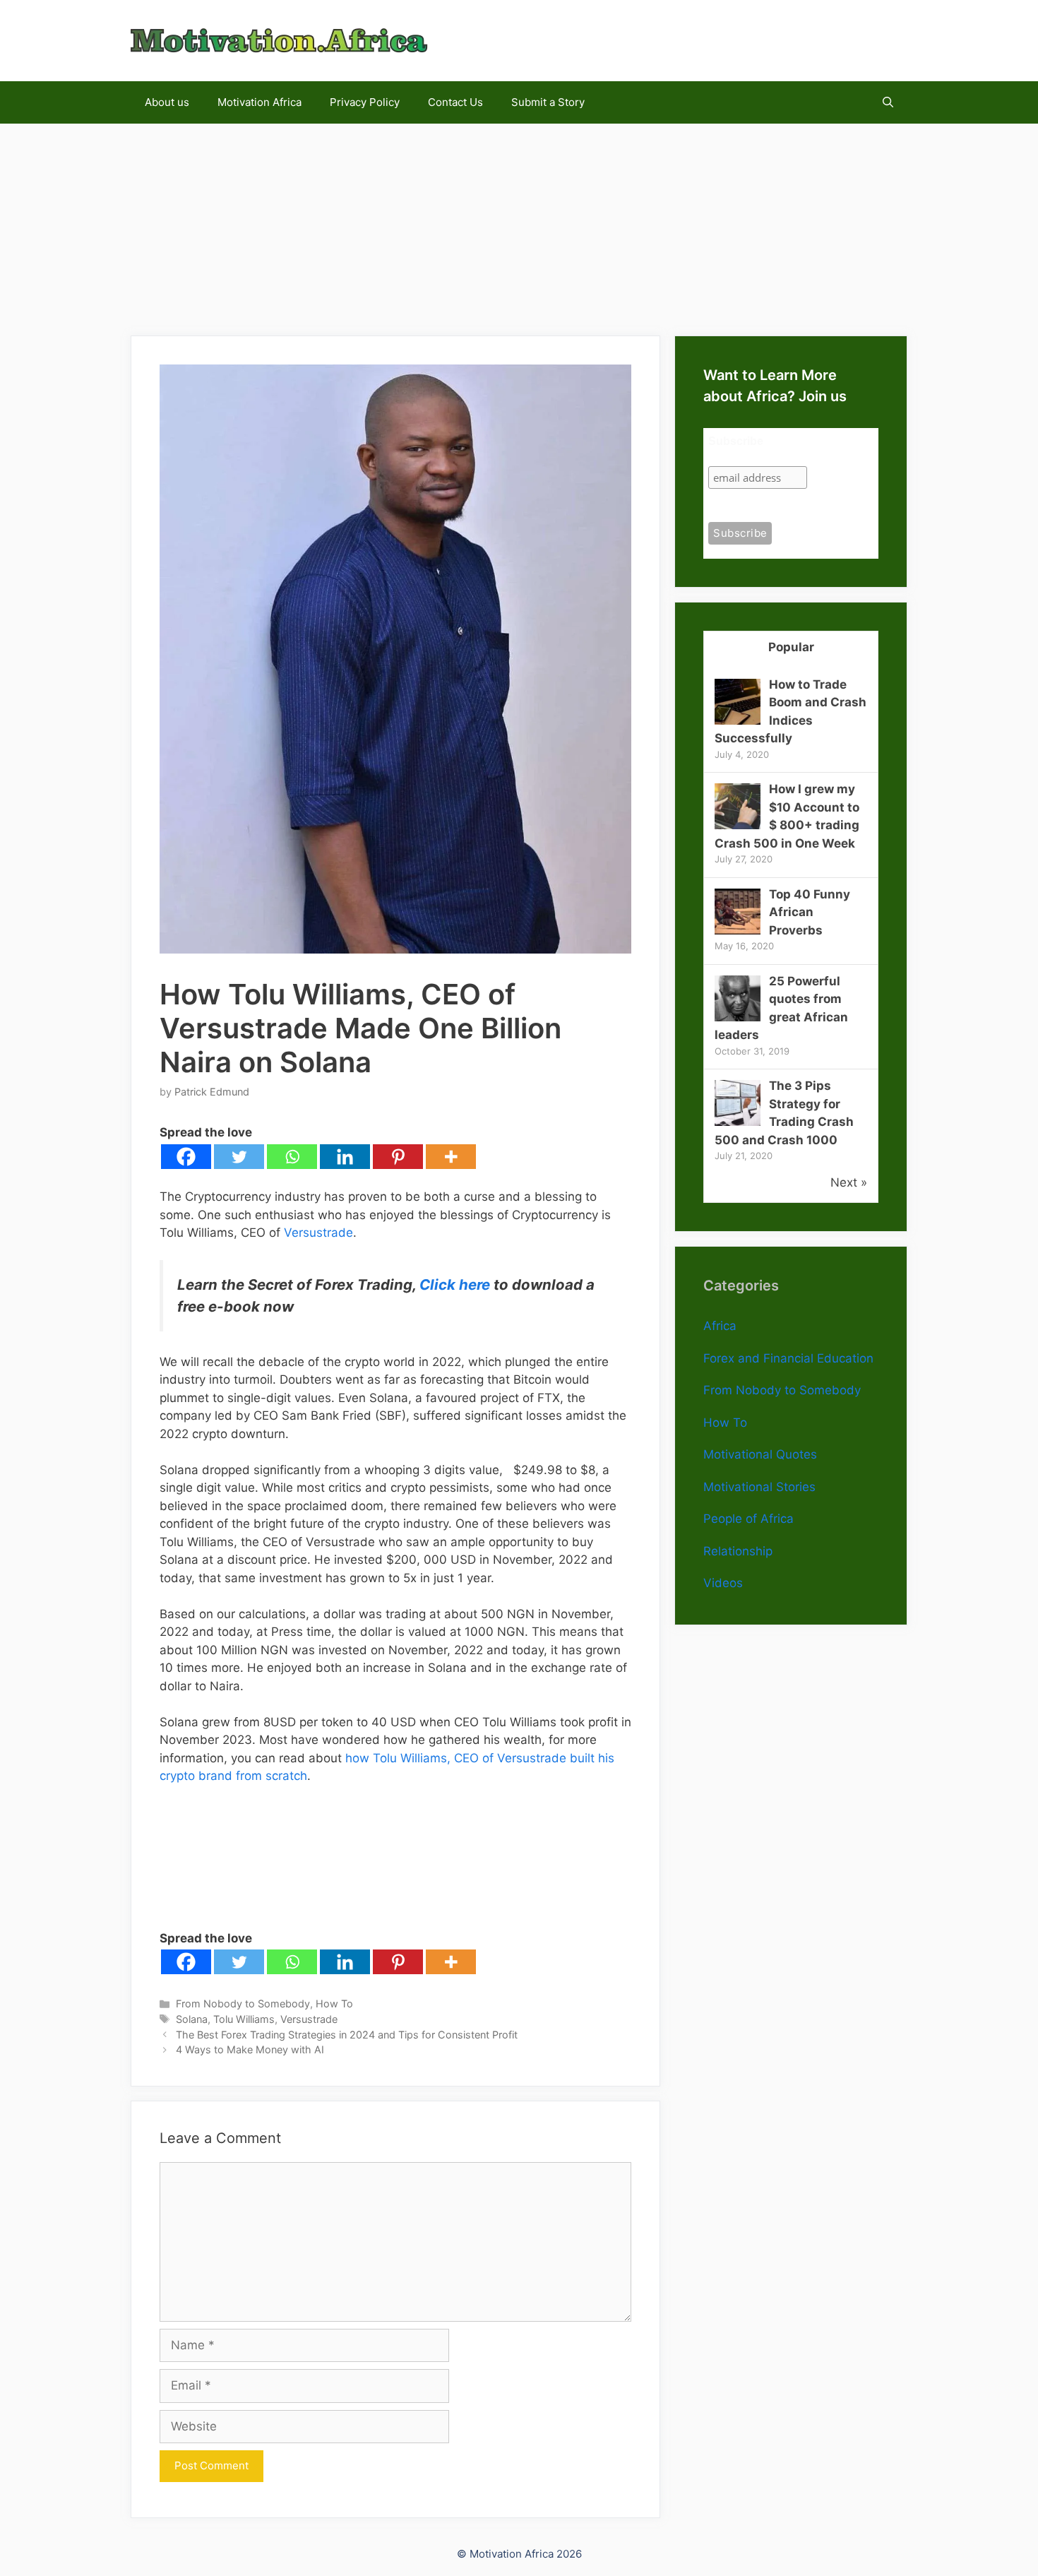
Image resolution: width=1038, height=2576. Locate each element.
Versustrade (318, 1233)
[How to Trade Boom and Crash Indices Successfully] (738, 720)
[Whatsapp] (292, 1157)
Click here (455, 1284)
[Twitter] (239, 1157)
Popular (791, 647)
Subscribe (736, 441)
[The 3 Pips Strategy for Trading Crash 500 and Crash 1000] (738, 1122)
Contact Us (455, 102)
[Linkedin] (345, 1157)
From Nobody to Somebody (243, 2004)
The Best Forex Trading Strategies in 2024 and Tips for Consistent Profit (347, 2035)
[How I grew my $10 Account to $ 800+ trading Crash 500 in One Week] (738, 825)
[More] (451, 1157)
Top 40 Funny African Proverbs (810, 912)
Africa (720, 1326)
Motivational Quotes (760, 1454)
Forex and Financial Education (788, 1358)
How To (334, 2004)
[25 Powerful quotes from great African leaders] (738, 1017)
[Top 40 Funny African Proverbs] (738, 930)
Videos (723, 1583)
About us (167, 102)
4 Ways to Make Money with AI (250, 2049)
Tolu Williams (244, 2019)
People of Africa (748, 1519)
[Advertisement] (519, 222)
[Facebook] (186, 1157)
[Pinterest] (398, 1157)
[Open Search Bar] (888, 102)
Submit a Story (548, 102)
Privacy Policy (365, 102)
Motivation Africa (259, 102)
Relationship (738, 1551)
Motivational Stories (759, 1487)
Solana (192, 2019)
